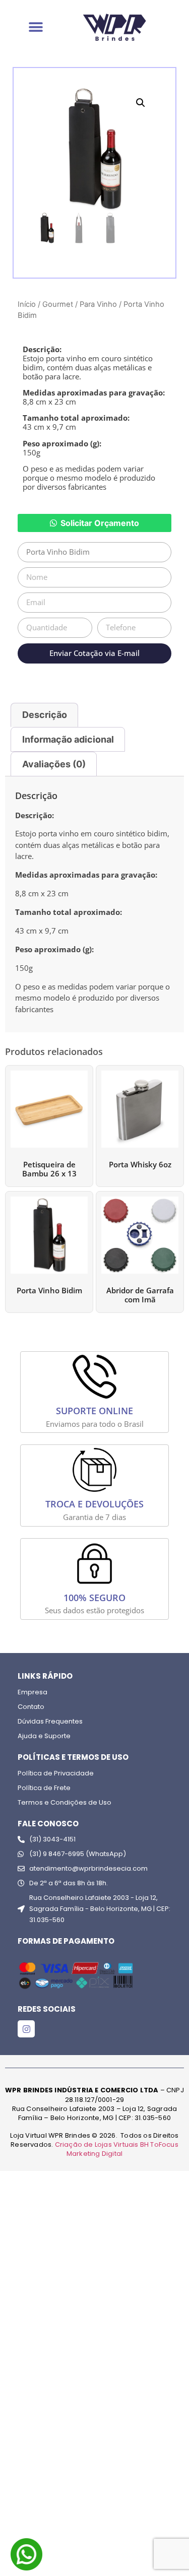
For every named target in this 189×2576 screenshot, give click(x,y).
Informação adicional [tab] (68, 739)
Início (27, 304)
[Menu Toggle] (36, 27)
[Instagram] (26, 2029)
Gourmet (58, 304)
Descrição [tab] (45, 715)
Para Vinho (98, 304)
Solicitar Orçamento (100, 523)
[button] (141, 103)
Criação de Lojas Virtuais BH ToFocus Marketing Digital (117, 2149)
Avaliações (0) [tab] (54, 764)
